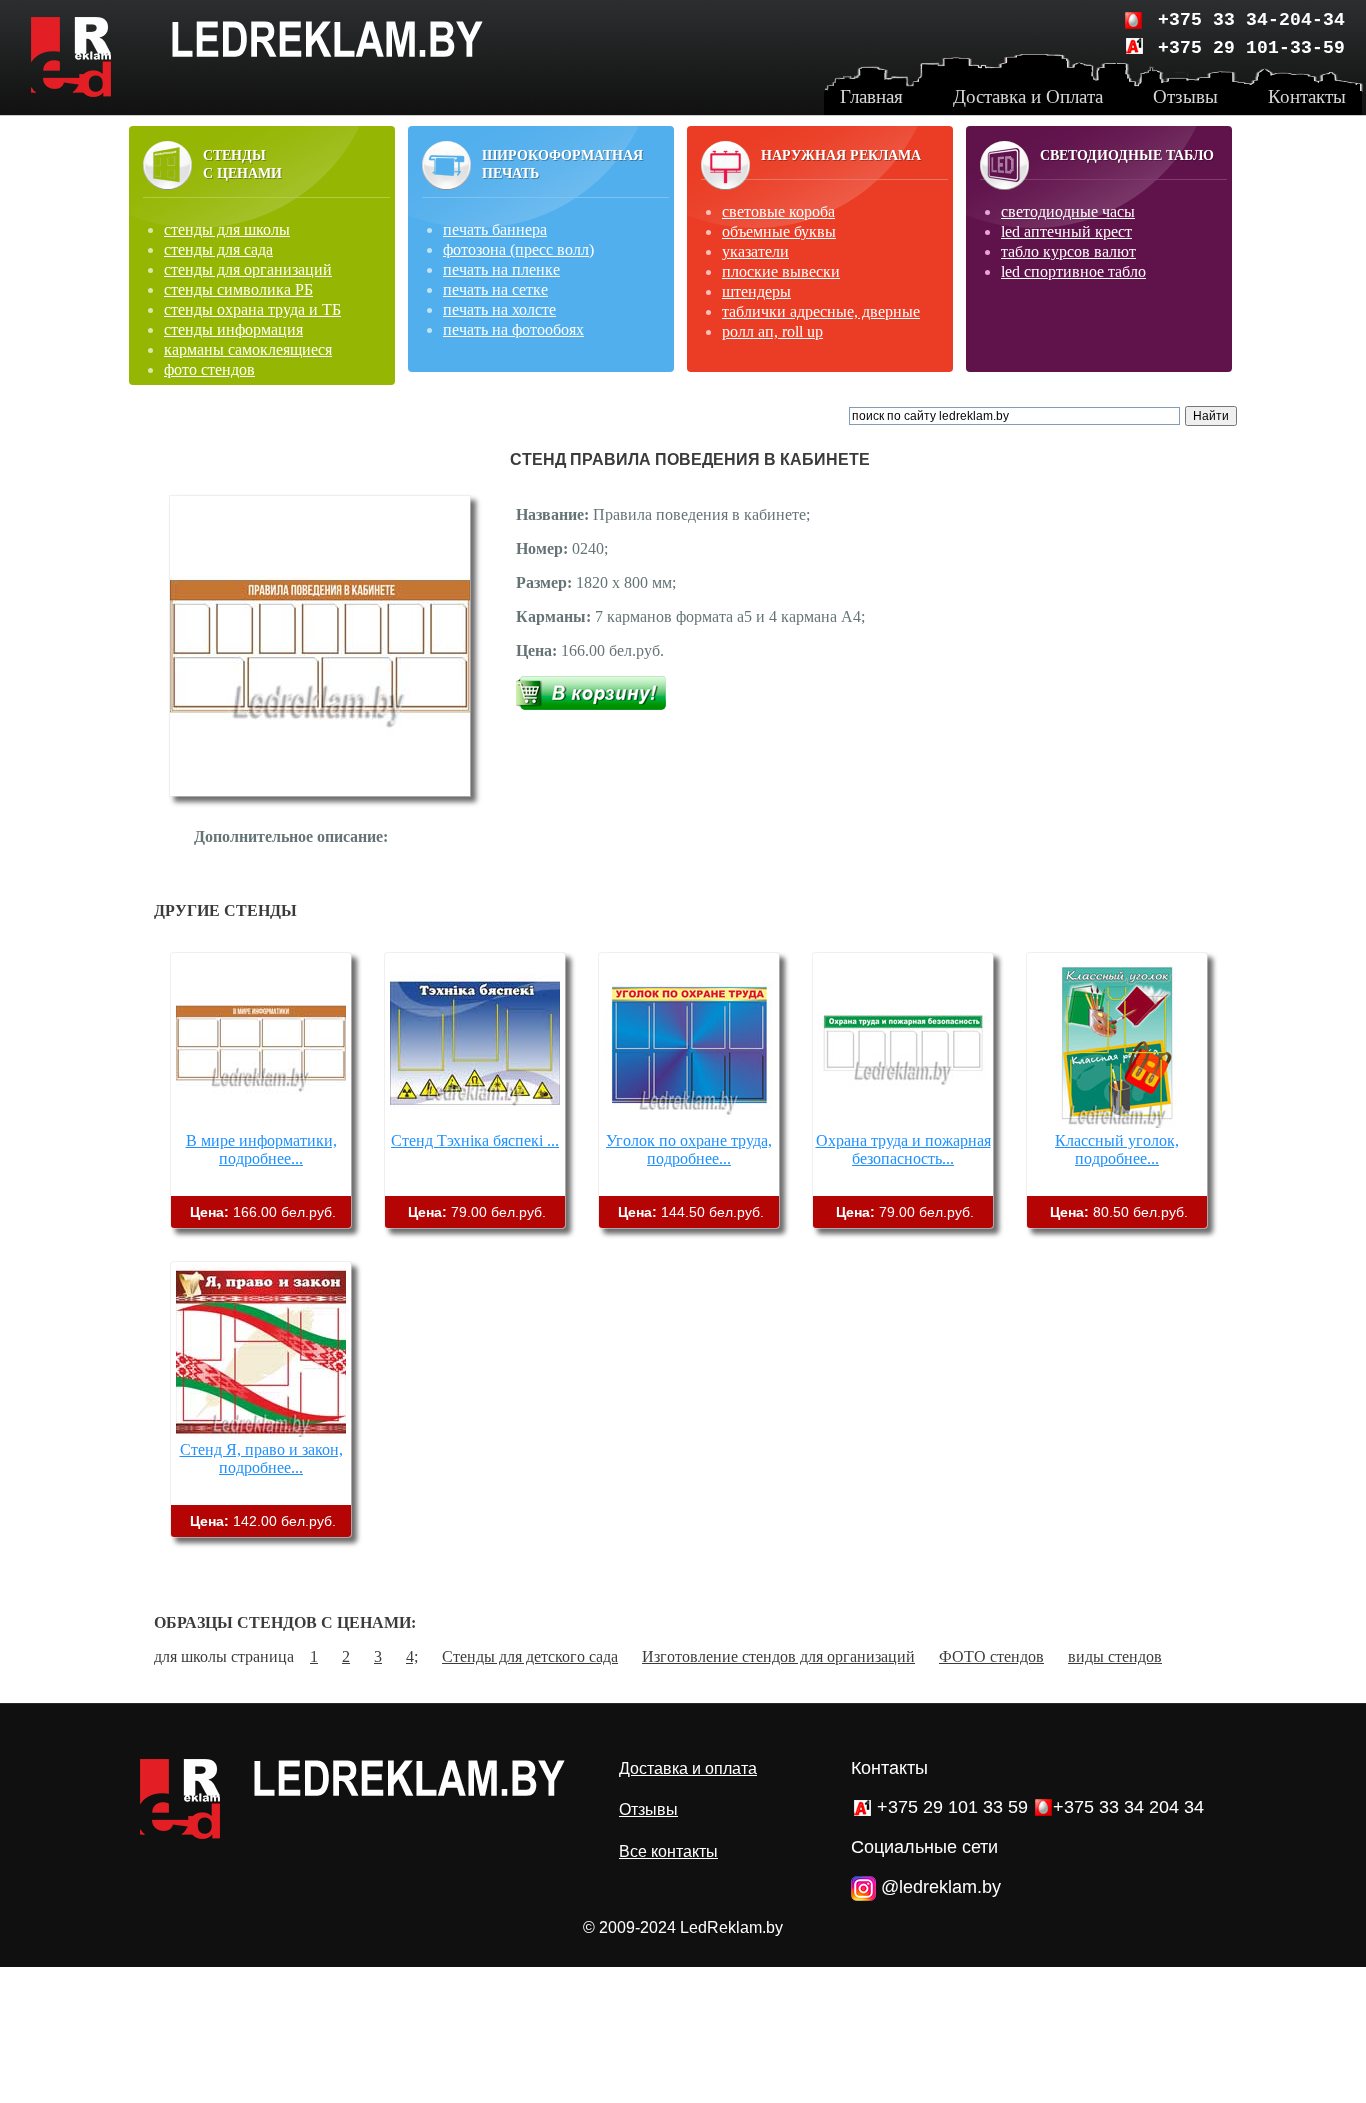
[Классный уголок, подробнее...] (1117, 1122)
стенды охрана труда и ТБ (252, 309)
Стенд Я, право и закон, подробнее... (261, 1458)
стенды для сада (218, 249)
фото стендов (209, 369)
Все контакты (668, 1851)
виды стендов (1115, 1656)
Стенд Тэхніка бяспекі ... (475, 1140)
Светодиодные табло (1127, 155)
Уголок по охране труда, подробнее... (689, 1149)
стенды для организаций (248, 269)
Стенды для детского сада (530, 1656)
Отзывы (648, 1809)
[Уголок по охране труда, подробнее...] (689, 1122)
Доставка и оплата (688, 1768)
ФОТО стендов (991, 1656)
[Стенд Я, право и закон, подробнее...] (261, 1431)
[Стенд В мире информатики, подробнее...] (261, 1122)
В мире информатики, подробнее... (261, 1149)
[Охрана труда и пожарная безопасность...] (903, 1122)
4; (412, 1656)
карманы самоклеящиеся (248, 349)
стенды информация (233, 329)
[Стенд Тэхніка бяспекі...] (475, 1122)
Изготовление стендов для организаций (778, 1656)
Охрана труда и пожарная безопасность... (903, 1149)
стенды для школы (227, 229)
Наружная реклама (841, 155)
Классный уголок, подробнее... (1117, 1149)
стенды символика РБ (238, 289)
